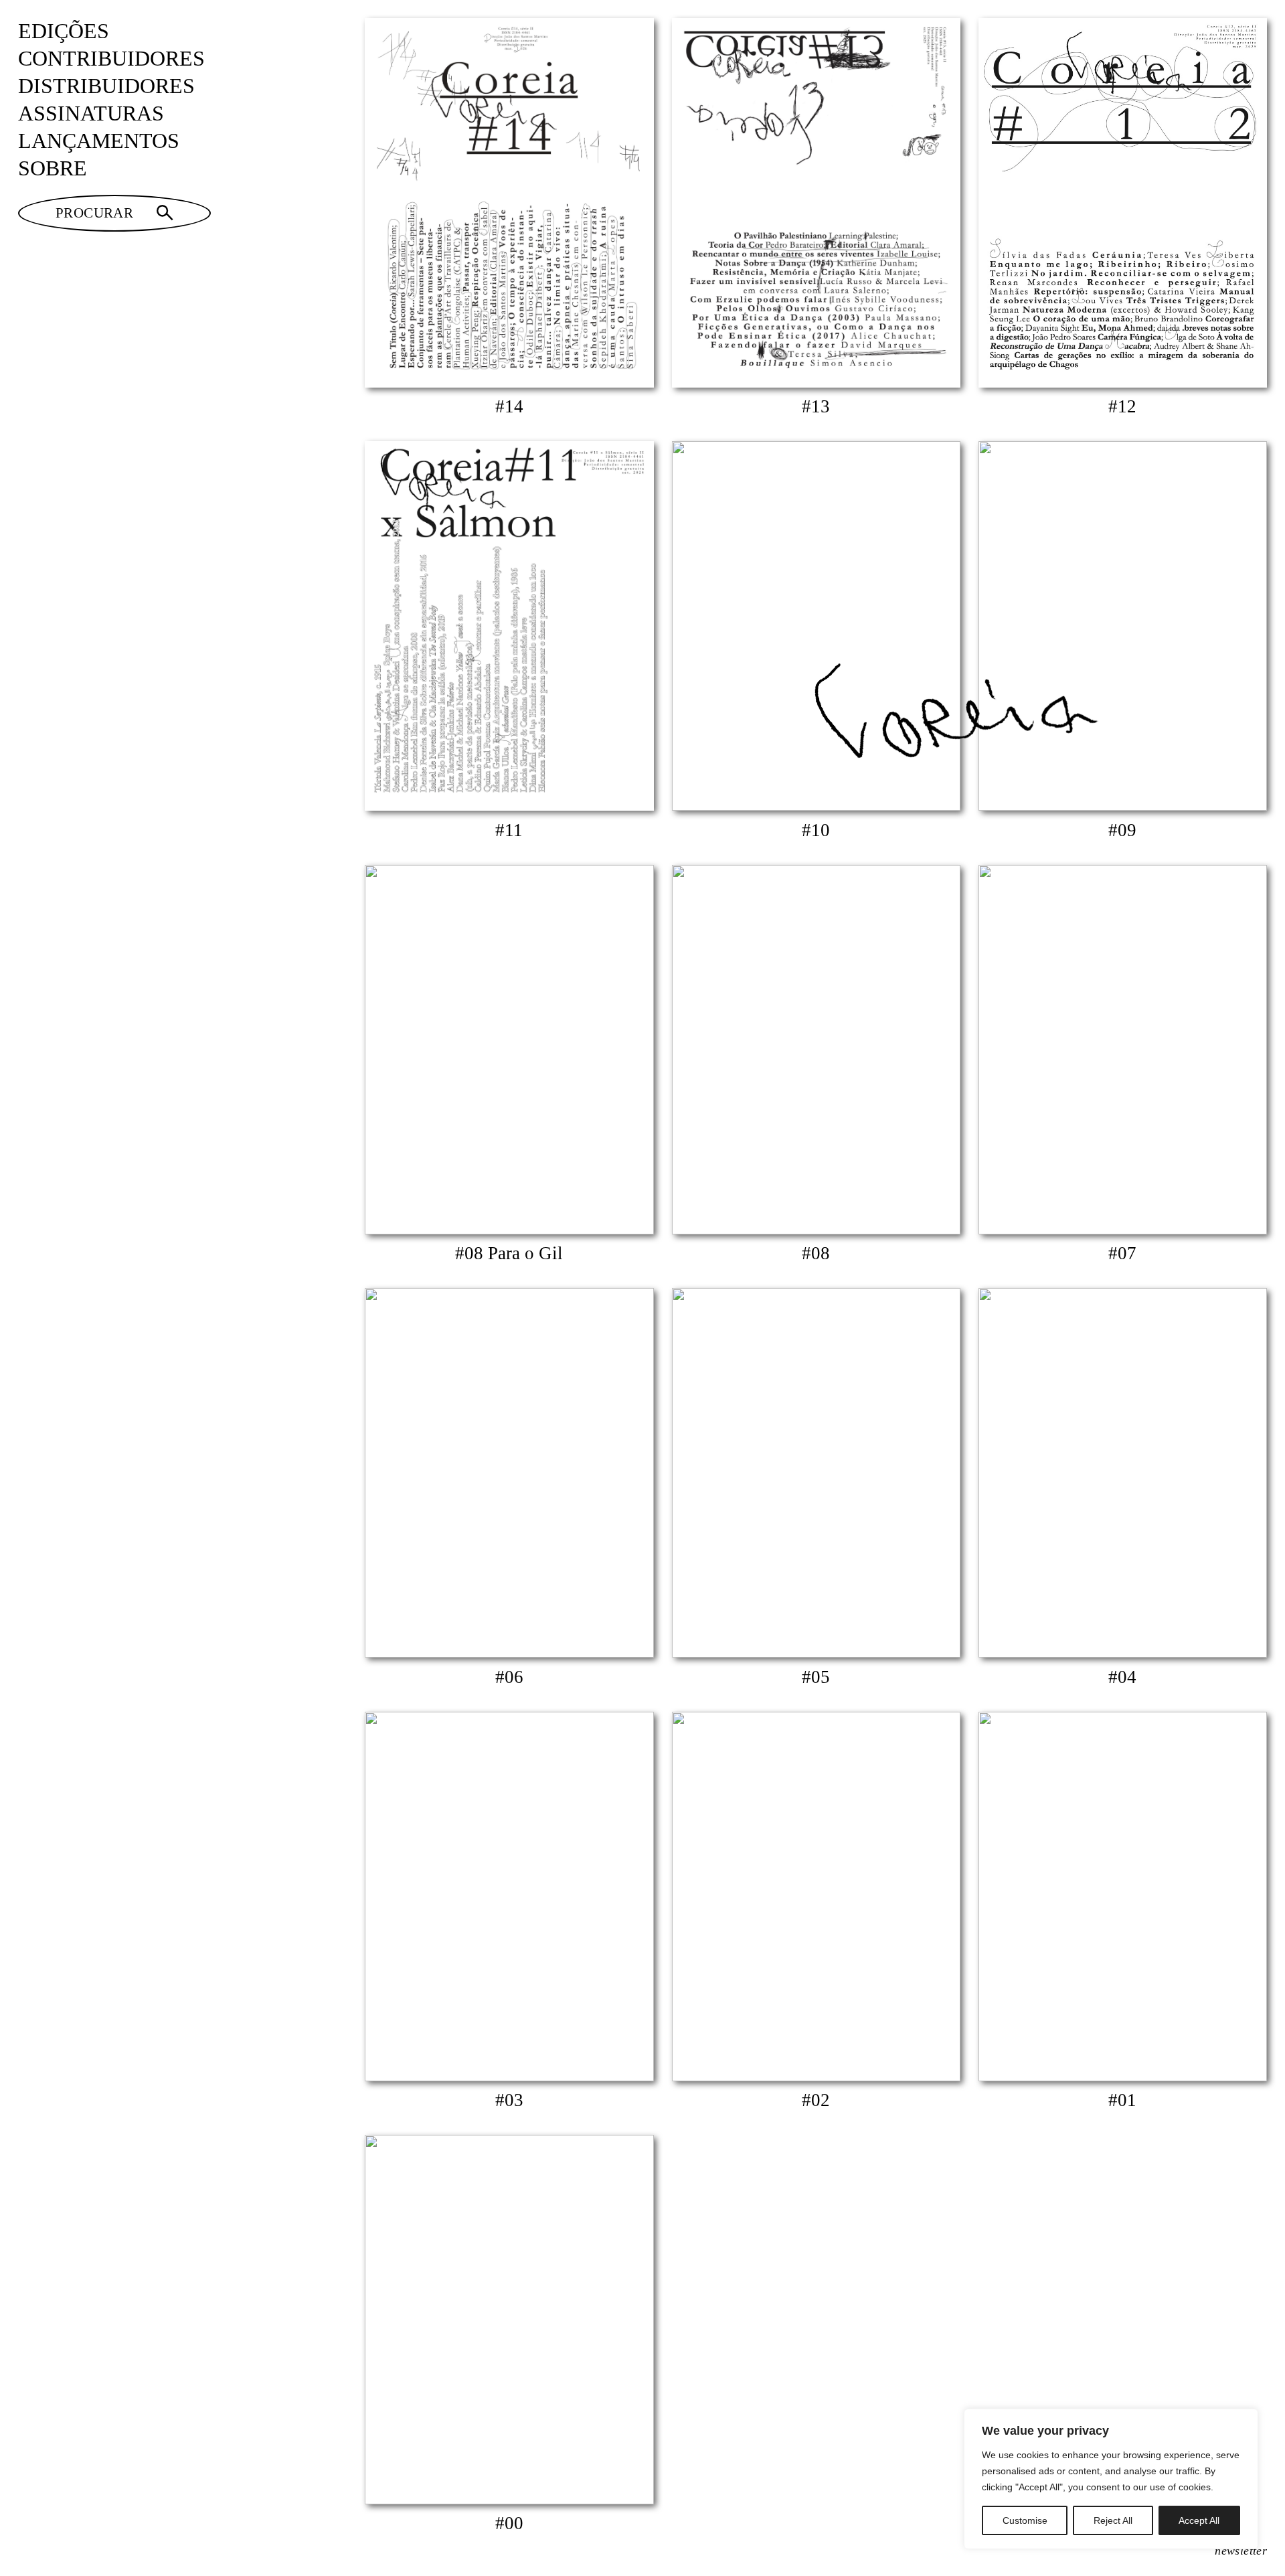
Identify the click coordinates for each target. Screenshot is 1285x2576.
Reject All (1113, 2520)
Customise (1025, 2520)
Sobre (53, 168)
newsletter (1241, 2551)
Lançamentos (99, 141)
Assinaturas (91, 113)
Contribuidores (111, 59)
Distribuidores (106, 86)
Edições (64, 31)
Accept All (1199, 2520)
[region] (1111, 2479)
